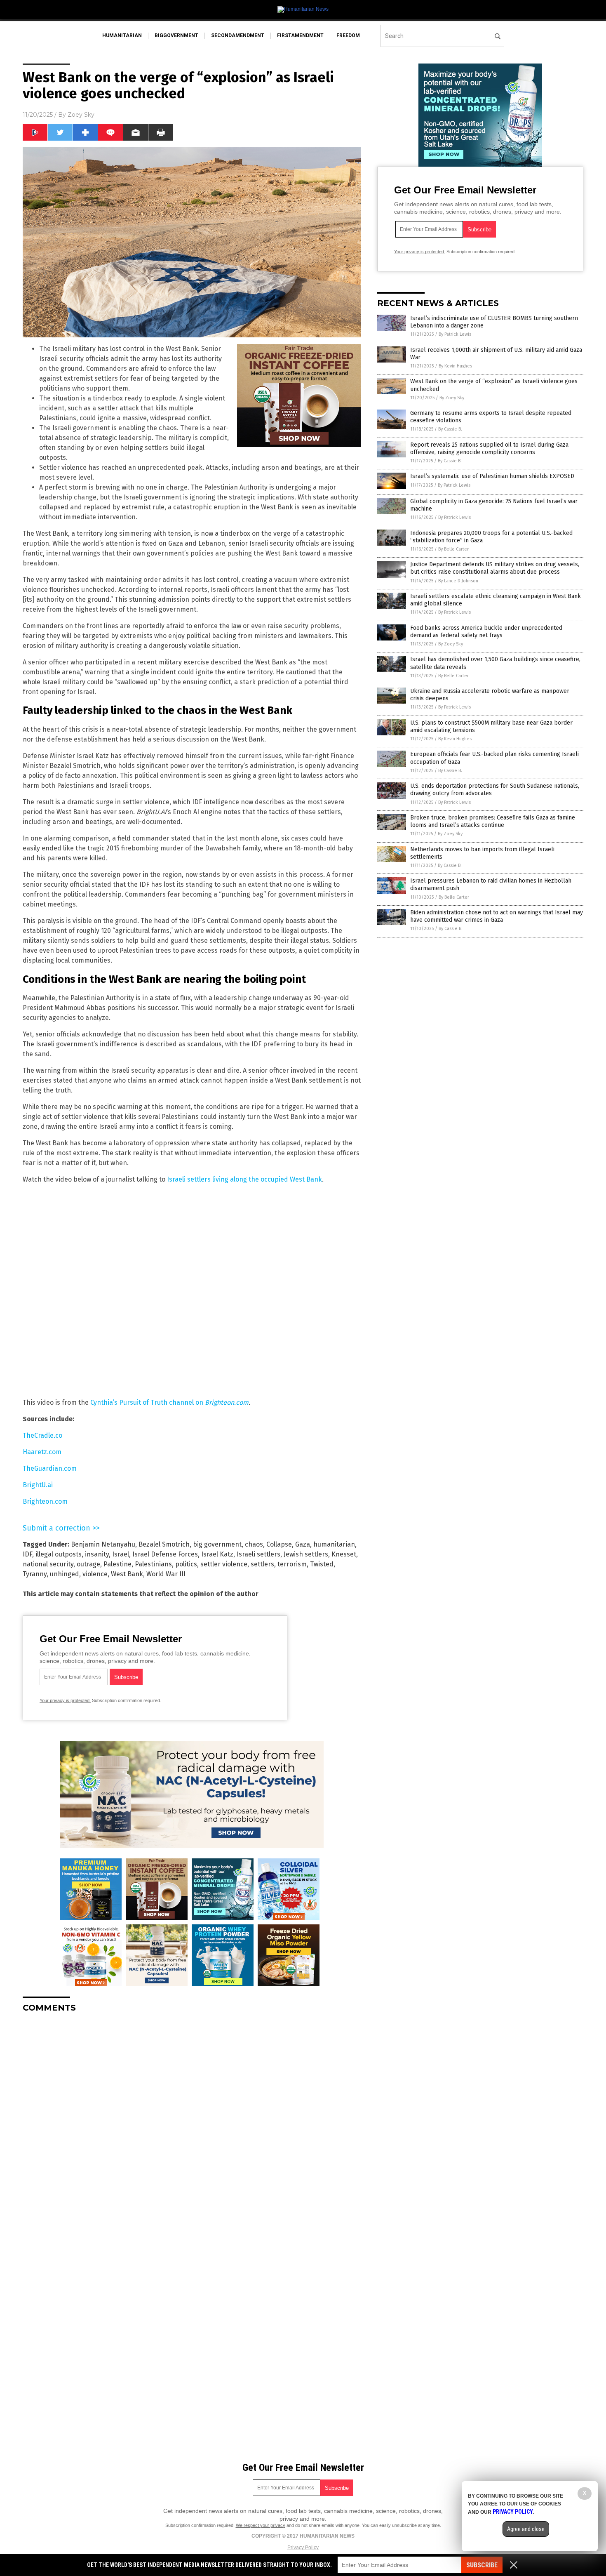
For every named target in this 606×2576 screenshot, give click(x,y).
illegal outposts (59, 1554)
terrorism (292, 1564)
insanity (97, 1554)
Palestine (117, 1564)
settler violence (224, 1564)
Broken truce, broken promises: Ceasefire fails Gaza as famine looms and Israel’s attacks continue (493, 821)
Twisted (322, 1564)
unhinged (65, 1574)
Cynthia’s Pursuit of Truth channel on (169, 1402)
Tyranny (35, 1574)
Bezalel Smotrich (164, 1544)
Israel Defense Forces (165, 1554)
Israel (121, 1554)
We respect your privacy (261, 2525)
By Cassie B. (450, 429)
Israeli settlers (258, 1554)
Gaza (303, 1544)
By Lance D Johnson (458, 581)
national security (48, 1564)
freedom (348, 35)
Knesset (344, 1554)
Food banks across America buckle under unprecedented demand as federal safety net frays (486, 632)
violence (95, 1574)
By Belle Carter (453, 549)
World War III (166, 1574)
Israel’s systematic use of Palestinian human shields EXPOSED (492, 476)
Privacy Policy (303, 2548)
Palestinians (153, 1564)
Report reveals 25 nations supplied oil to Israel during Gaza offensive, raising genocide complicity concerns (489, 449)
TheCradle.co (42, 1435)
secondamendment (238, 35)
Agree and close (526, 2529)
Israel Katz (217, 1554)
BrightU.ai (38, 1485)
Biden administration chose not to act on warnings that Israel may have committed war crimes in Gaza (497, 916)
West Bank (127, 1574)
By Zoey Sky (452, 398)
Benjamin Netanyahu (103, 1544)
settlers (262, 1564)
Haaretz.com (42, 1452)
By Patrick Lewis (455, 334)
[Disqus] (192, 2122)
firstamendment (300, 35)
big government (217, 1544)
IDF (27, 1554)
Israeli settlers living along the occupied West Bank (244, 1179)
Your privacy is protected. (65, 1700)
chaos (254, 1544)
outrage (88, 1564)
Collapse (279, 1544)
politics (186, 1564)
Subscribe (482, 2565)
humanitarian (122, 35)
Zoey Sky (81, 115)
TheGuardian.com (50, 1468)
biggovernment (176, 35)
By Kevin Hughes (455, 366)
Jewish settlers (306, 1554)
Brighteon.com (45, 1501)
